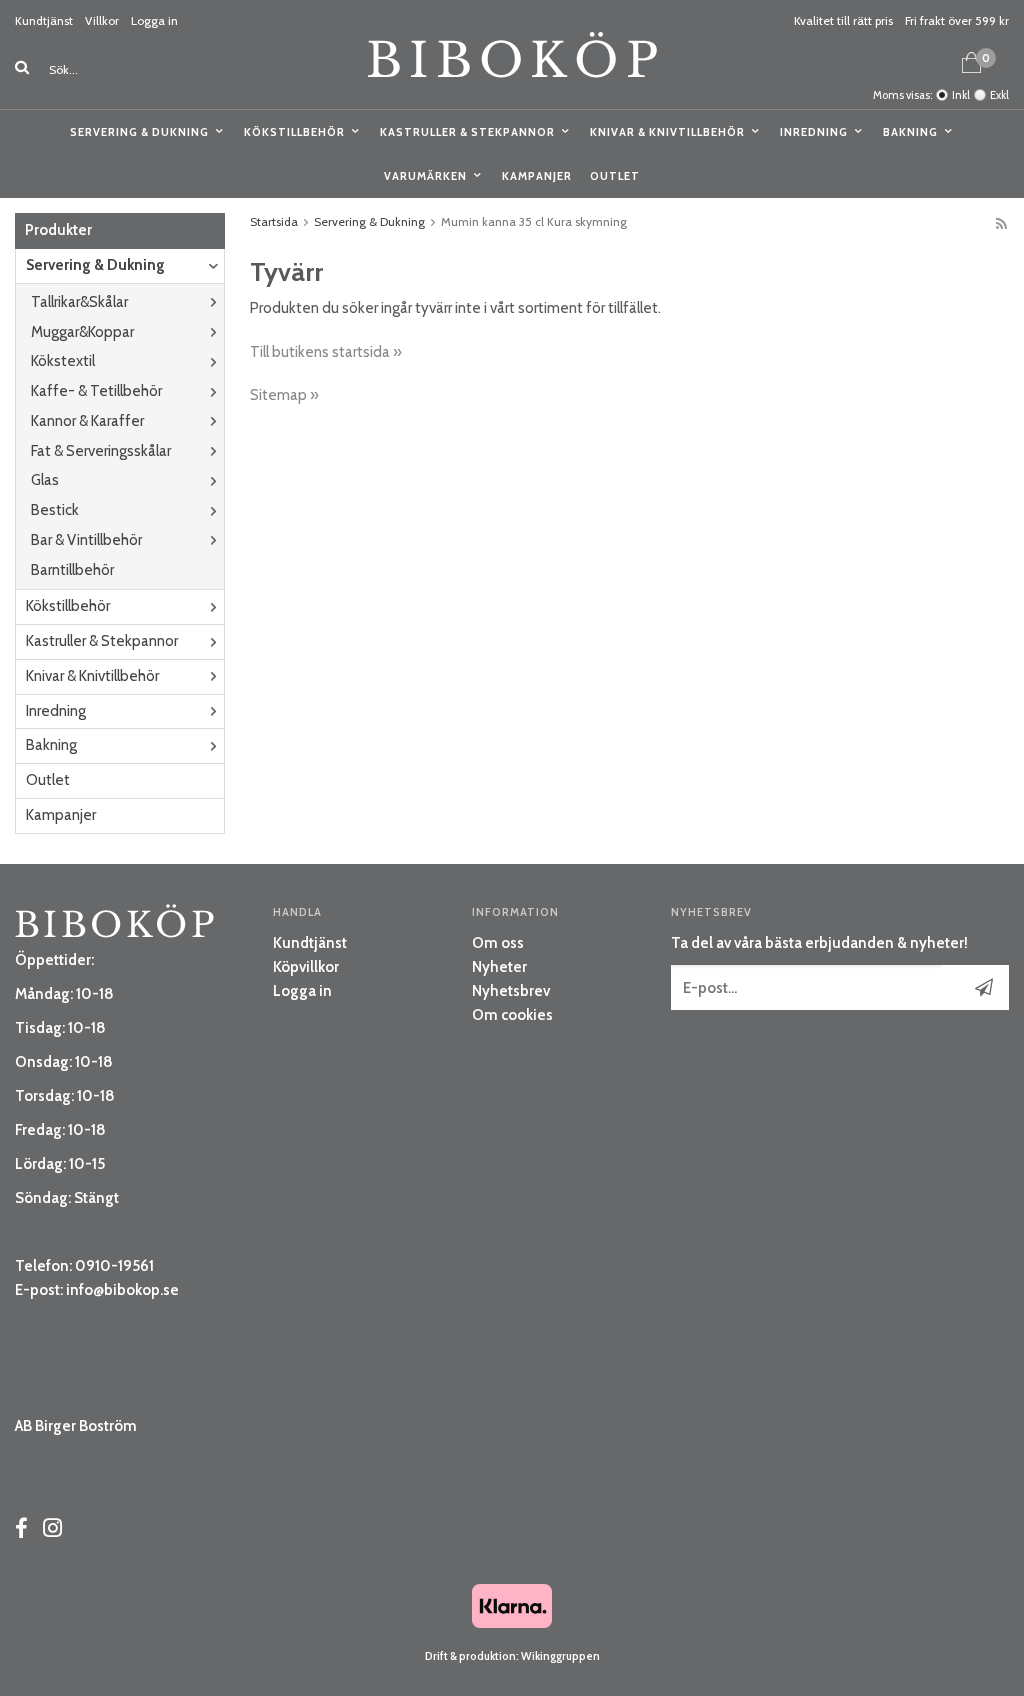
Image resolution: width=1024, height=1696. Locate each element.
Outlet (615, 176)
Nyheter (499, 967)
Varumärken (425, 176)
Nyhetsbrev (511, 991)
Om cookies (512, 1015)
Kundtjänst (44, 20)
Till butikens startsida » (326, 352)
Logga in (154, 20)
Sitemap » (284, 395)
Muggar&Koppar (82, 332)
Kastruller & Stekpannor (467, 132)
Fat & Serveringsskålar (101, 451)
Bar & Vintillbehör (86, 540)
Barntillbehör (72, 570)
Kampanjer (537, 176)
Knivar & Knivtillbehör (667, 132)
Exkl (999, 95)
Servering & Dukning (139, 132)
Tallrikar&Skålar (79, 302)
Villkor (102, 20)
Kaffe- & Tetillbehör (96, 391)
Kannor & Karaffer (87, 421)
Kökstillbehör (294, 132)
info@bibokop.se (122, 1290)
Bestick (55, 510)
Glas (45, 480)
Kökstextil (63, 361)
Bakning (910, 132)
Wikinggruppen (560, 1656)
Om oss (498, 943)
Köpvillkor (306, 967)
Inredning (814, 132)
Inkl (961, 95)
